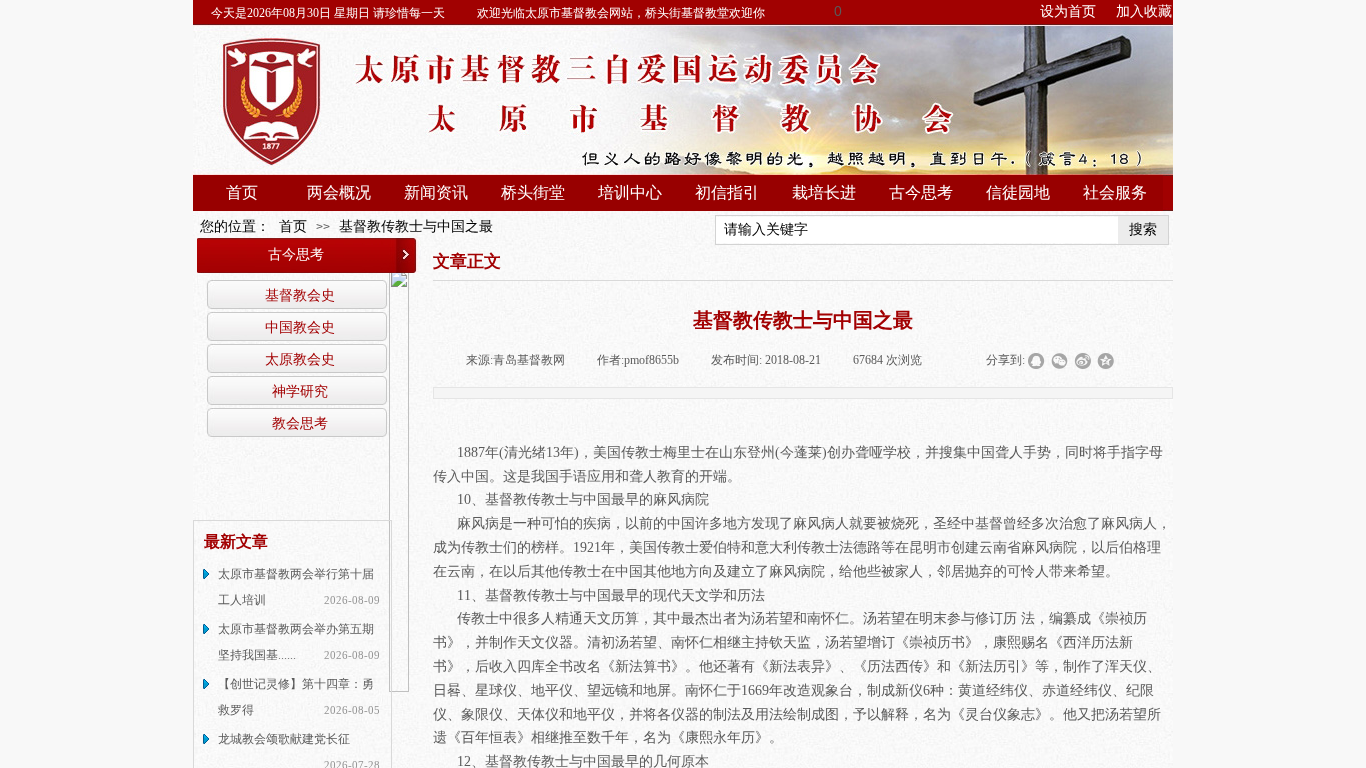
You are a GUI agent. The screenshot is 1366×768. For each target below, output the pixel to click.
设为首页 (1068, 11)
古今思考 (921, 192)
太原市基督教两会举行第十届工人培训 (296, 587)
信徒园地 (1018, 192)
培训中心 (630, 192)
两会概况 (339, 192)
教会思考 (300, 423)
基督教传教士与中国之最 (416, 226)
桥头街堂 (533, 192)
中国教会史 (300, 327)
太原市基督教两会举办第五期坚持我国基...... (296, 642)
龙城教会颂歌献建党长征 (284, 739)
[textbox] (917, 230)
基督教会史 (300, 295)
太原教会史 (300, 359)
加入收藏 (1144, 11)
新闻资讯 (436, 192)
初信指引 (727, 192)
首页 (242, 192)
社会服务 (1115, 192)
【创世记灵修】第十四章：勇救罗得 (296, 697)
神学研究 (300, 391)
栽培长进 (824, 192)
